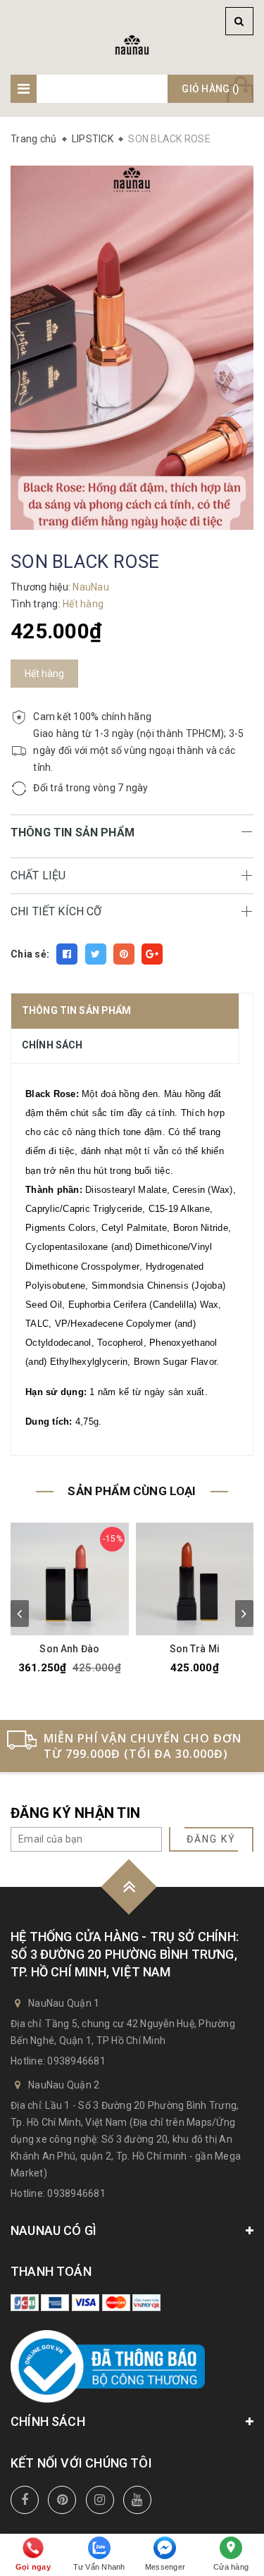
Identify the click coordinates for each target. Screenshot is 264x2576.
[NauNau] (132, 44)
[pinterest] (62, 2500)
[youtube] (137, 2500)
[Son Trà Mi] (195, 1579)
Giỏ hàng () (210, 89)
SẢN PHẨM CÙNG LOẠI (132, 1491)
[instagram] (100, 2500)
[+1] (152, 954)
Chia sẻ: (30, 954)
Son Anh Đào (69, 1649)
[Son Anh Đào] (70, 1579)
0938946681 (76, 2061)
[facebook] (25, 2500)
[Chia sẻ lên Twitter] (96, 954)
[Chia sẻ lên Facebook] (67, 954)
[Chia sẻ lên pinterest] (124, 954)
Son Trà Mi (195, 1649)
